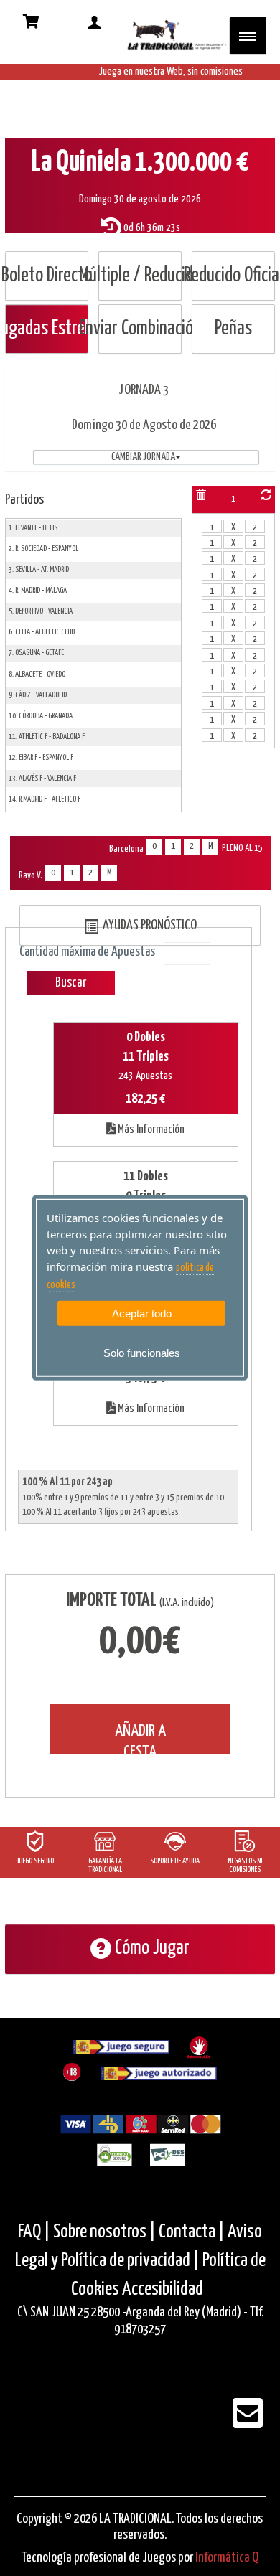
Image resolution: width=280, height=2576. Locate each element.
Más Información (150, 1130)
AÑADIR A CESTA (140, 1738)
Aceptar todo (142, 1313)
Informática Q (227, 2558)
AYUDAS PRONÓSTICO (148, 925)
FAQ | (36, 2232)
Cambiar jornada (143, 457)
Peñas (233, 329)
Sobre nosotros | (104, 2232)
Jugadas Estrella (47, 329)
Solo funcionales (142, 1353)
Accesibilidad (163, 2289)
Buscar (71, 983)
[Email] (248, 2423)
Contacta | (192, 2232)
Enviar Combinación (140, 329)
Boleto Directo (47, 276)
